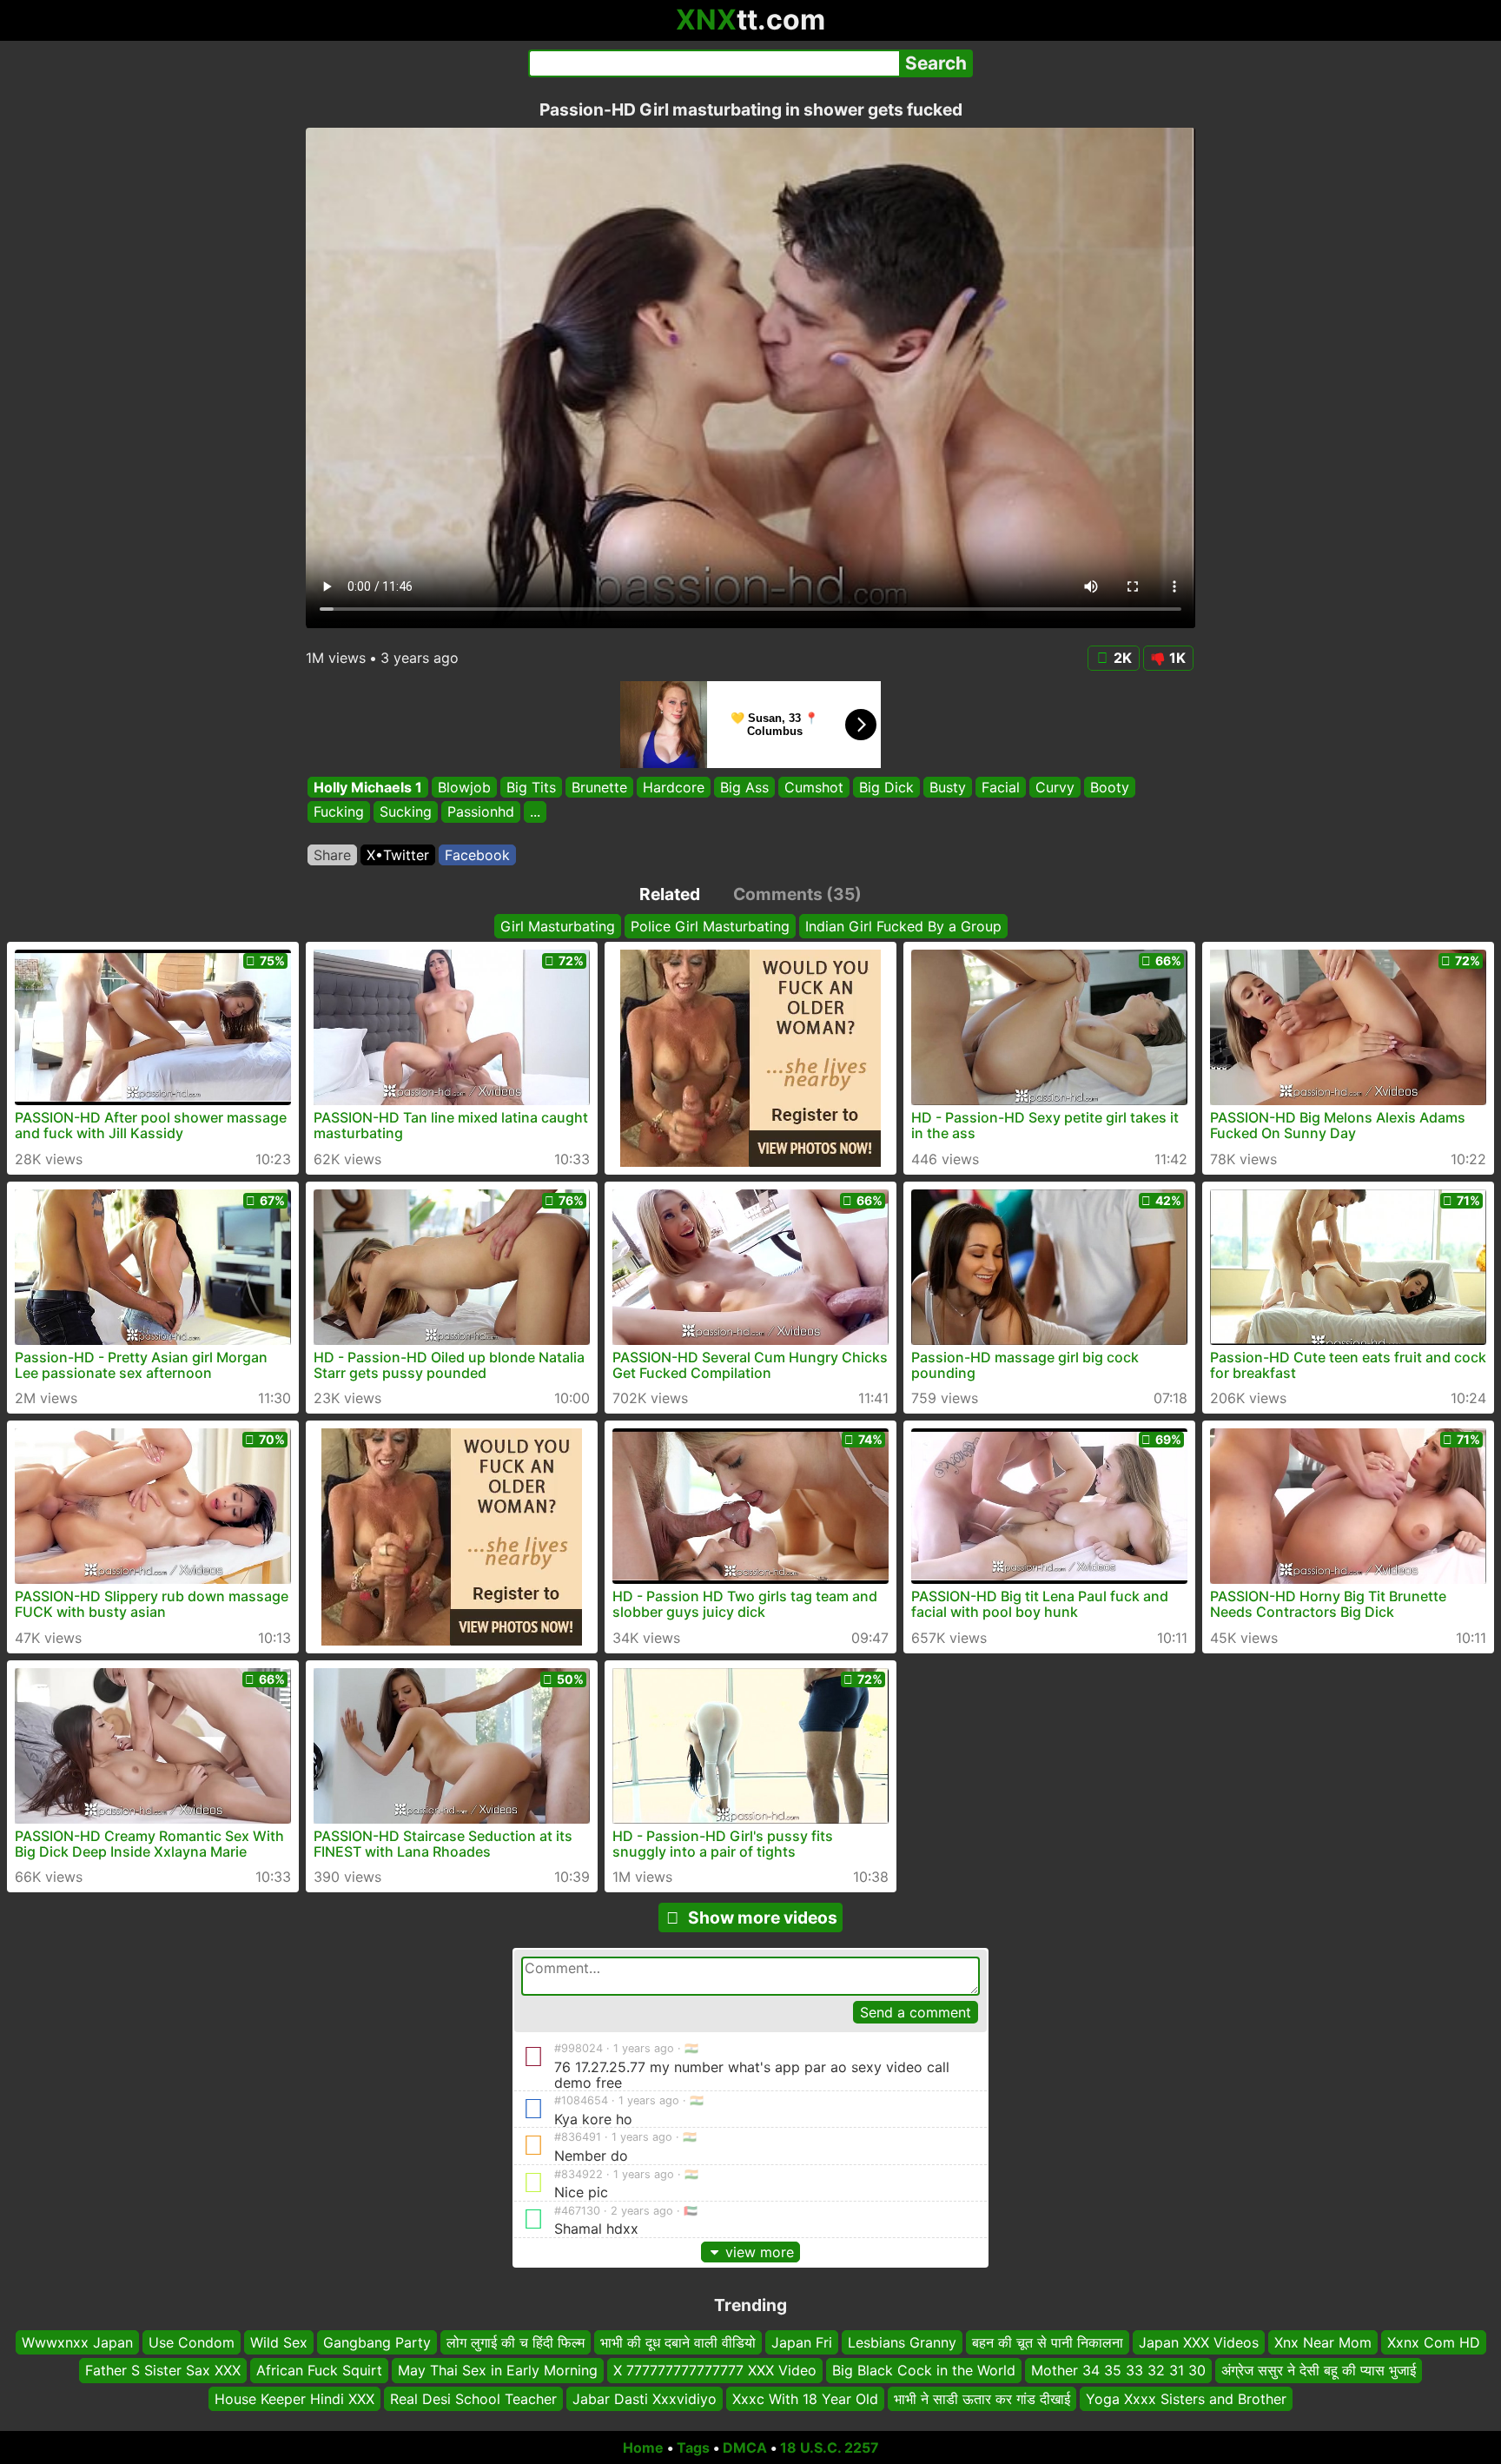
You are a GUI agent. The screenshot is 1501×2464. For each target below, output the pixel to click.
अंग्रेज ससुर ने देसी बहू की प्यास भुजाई (1319, 2370)
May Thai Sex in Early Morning (498, 2370)
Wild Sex (279, 2342)
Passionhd (481, 812)
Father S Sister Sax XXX (163, 2370)
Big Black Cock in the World (924, 2370)
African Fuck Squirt (319, 2370)
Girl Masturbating (558, 926)
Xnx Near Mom (1323, 2342)
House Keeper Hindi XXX (294, 2399)
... (535, 812)
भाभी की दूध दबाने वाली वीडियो (678, 2342)
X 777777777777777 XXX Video (715, 2370)
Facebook (477, 855)
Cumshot (814, 787)
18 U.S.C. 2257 (830, 2447)
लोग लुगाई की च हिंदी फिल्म (516, 2342)
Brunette (599, 787)
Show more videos (763, 1918)
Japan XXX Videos (1199, 2342)
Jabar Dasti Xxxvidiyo (645, 2399)
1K (1177, 658)
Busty (948, 787)
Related (670, 894)
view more (760, 2252)
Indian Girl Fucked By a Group (903, 926)
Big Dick (886, 787)
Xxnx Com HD (1434, 2342)
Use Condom (192, 2342)
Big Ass (744, 787)
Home (643, 2447)
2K (1123, 658)
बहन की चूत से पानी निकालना (1048, 2342)
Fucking (339, 812)
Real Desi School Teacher (473, 2399)
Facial (1001, 787)
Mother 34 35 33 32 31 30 (1118, 2370)
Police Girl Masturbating (710, 926)
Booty (1110, 787)
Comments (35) (797, 894)
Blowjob (464, 787)
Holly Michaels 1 (368, 787)
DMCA (745, 2447)
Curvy (1055, 787)
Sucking (406, 812)
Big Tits (531, 787)
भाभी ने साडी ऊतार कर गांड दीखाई (982, 2399)
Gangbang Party (377, 2342)
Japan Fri (802, 2342)
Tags (693, 2447)
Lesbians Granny (902, 2342)
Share (332, 855)
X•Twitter (398, 855)
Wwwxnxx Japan (77, 2342)
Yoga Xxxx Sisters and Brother (1186, 2399)
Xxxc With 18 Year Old (805, 2399)
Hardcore (674, 787)
